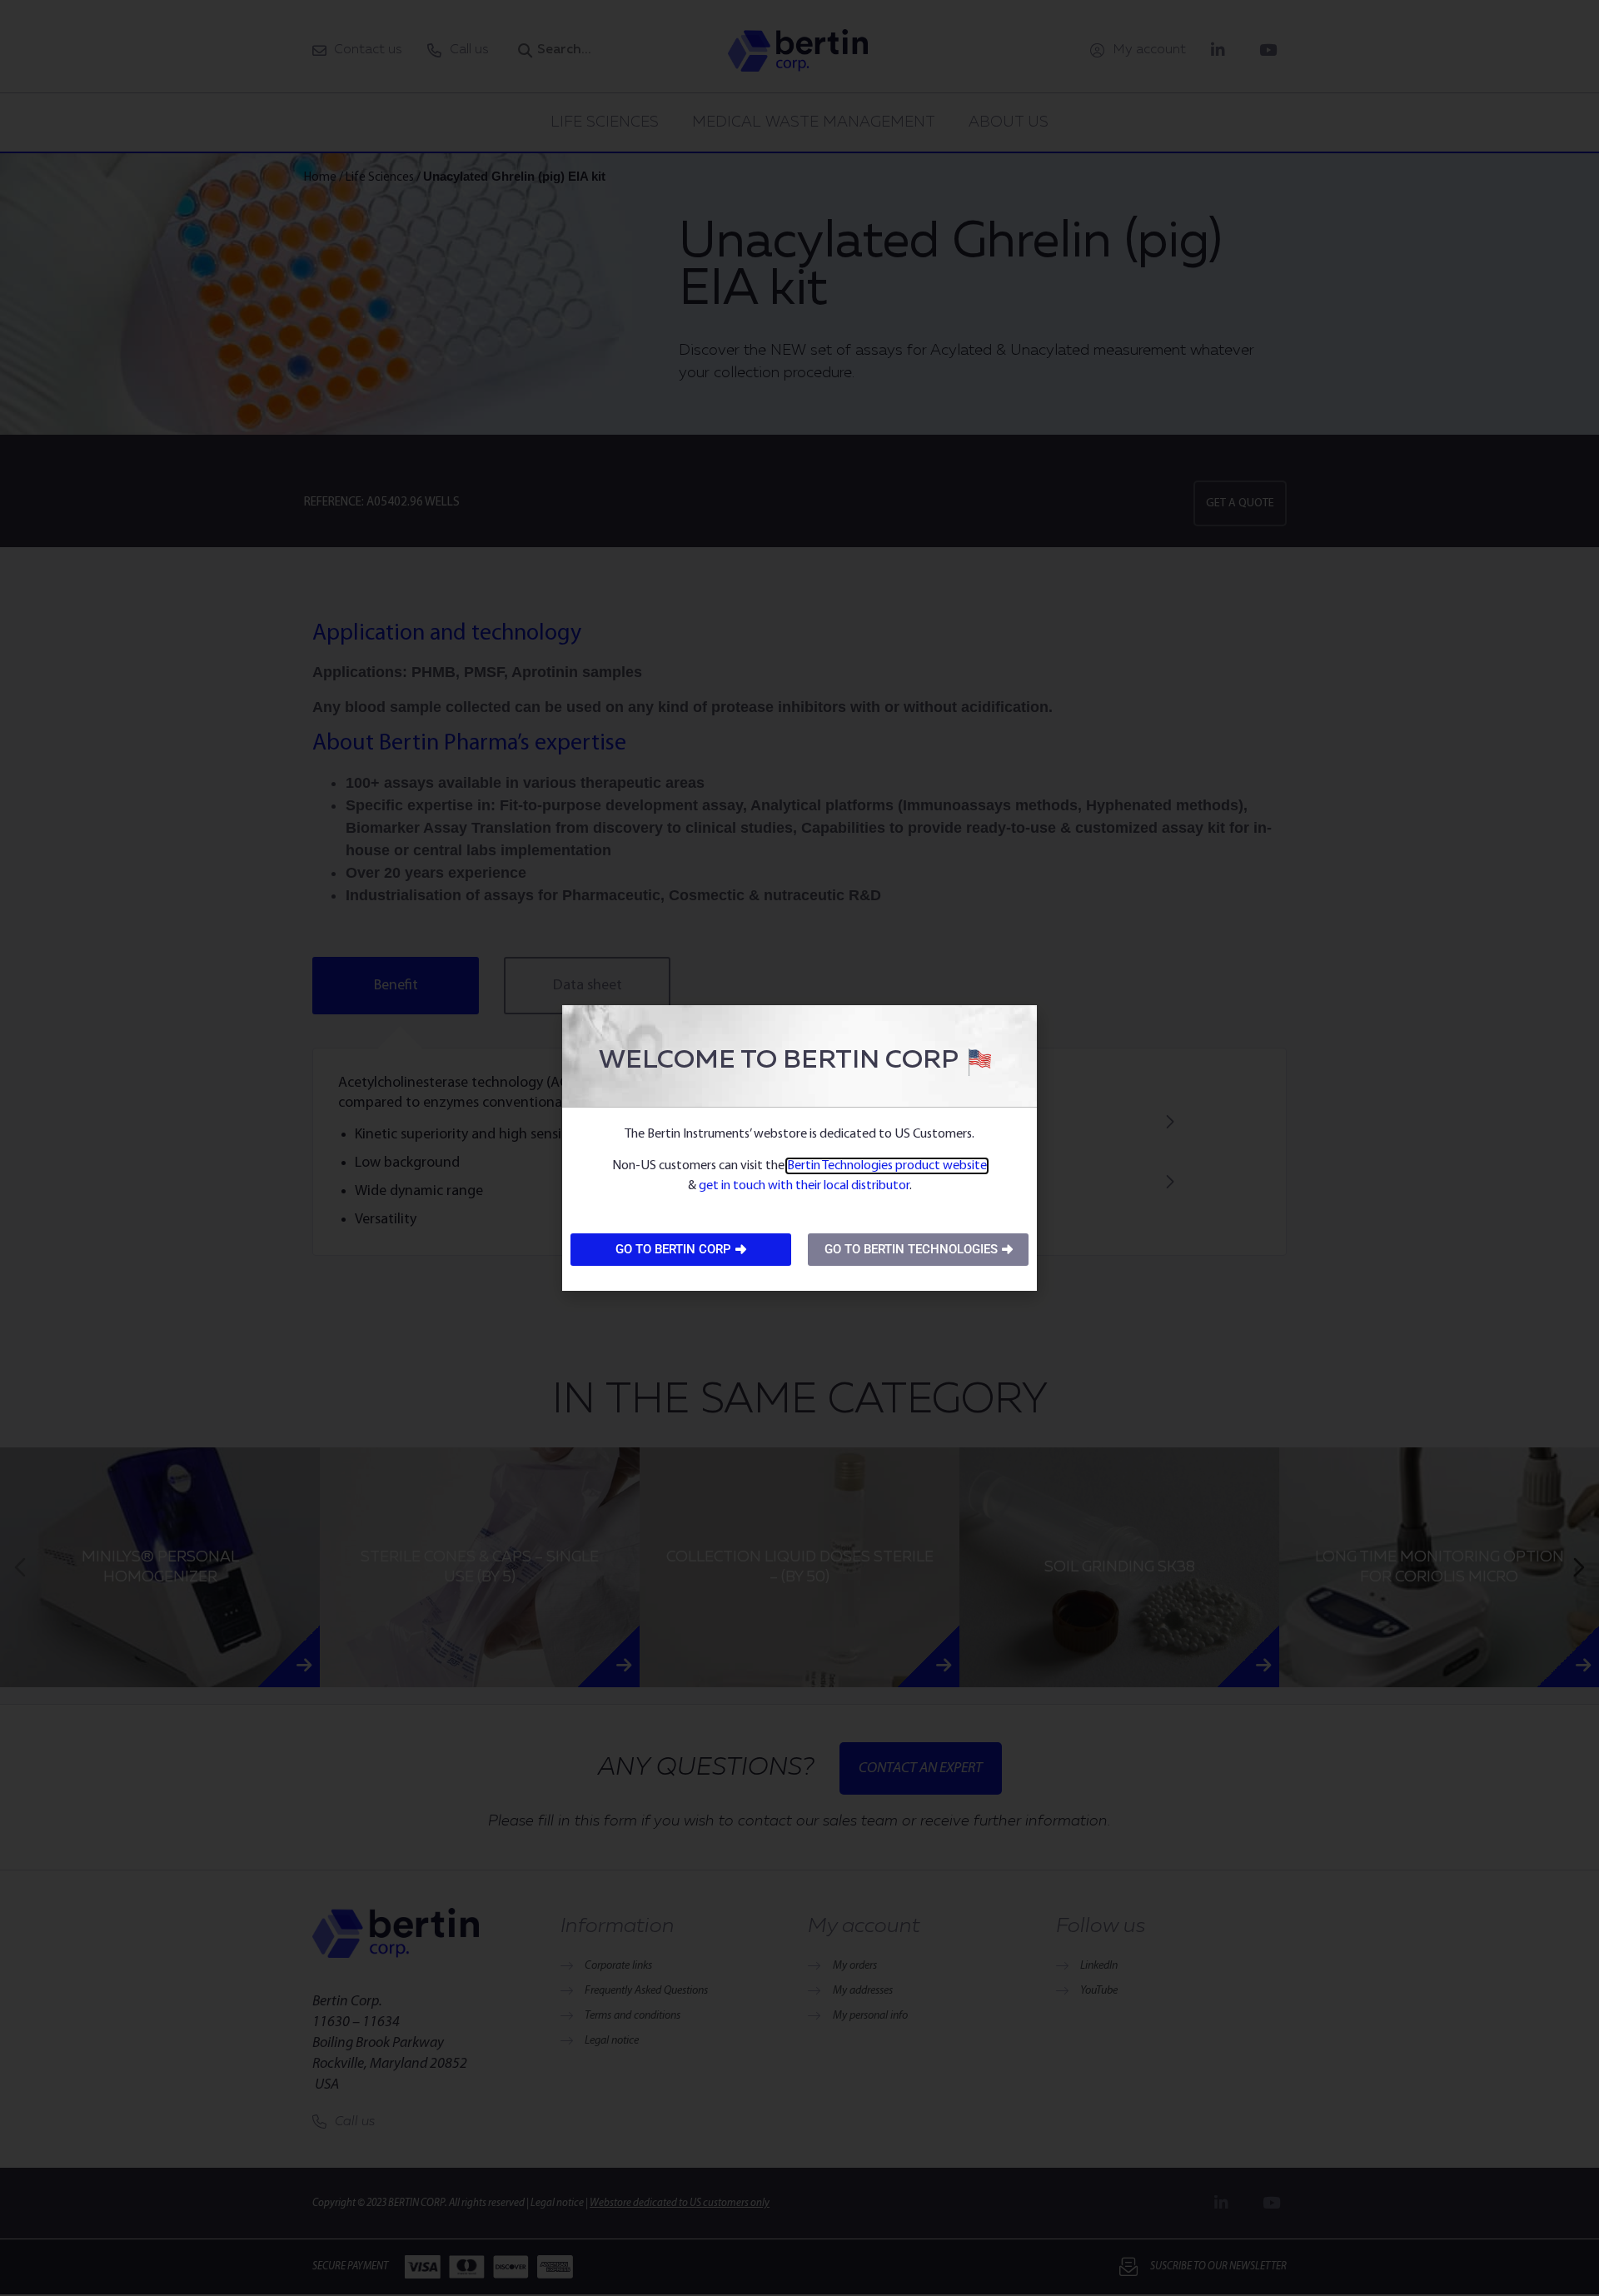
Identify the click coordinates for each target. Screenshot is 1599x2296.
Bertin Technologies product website (887, 1166)
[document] (799, 1148)
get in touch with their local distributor (804, 1186)
